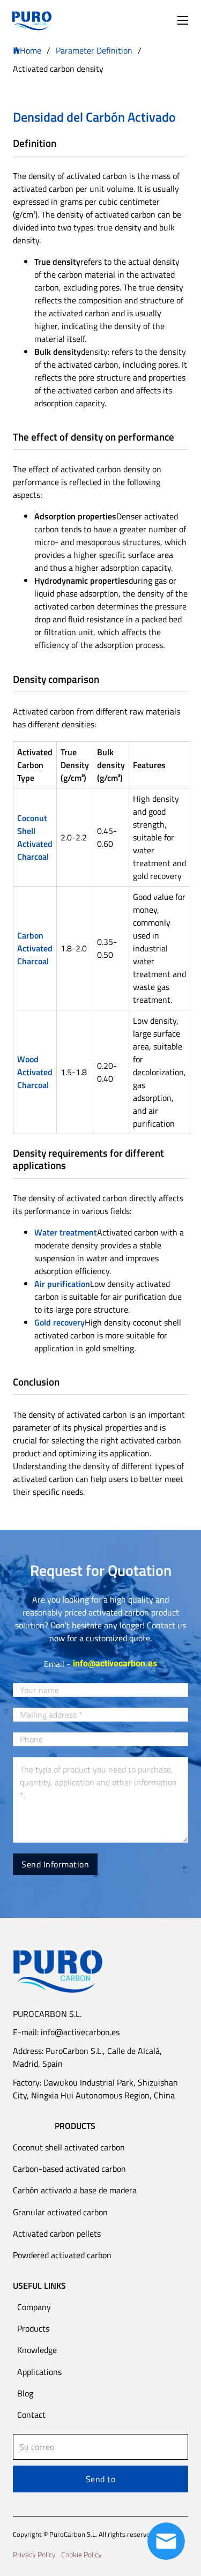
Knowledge (37, 2350)
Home (31, 50)
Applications (39, 2372)
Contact (31, 2415)
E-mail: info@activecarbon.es (66, 2032)
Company (34, 2307)
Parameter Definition (94, 50)
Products (33, 2328)
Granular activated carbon (60, 2212)
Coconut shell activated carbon (69, 2147)
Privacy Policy (34, 2554)
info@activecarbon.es (115, 1663)
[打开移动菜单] (183, 20)
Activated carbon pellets (57, 2233)
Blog (25, 2393)
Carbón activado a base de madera (75, 2190)
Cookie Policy (81, 2554)
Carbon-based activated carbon (69, 2169)
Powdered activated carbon (62, 2255)
